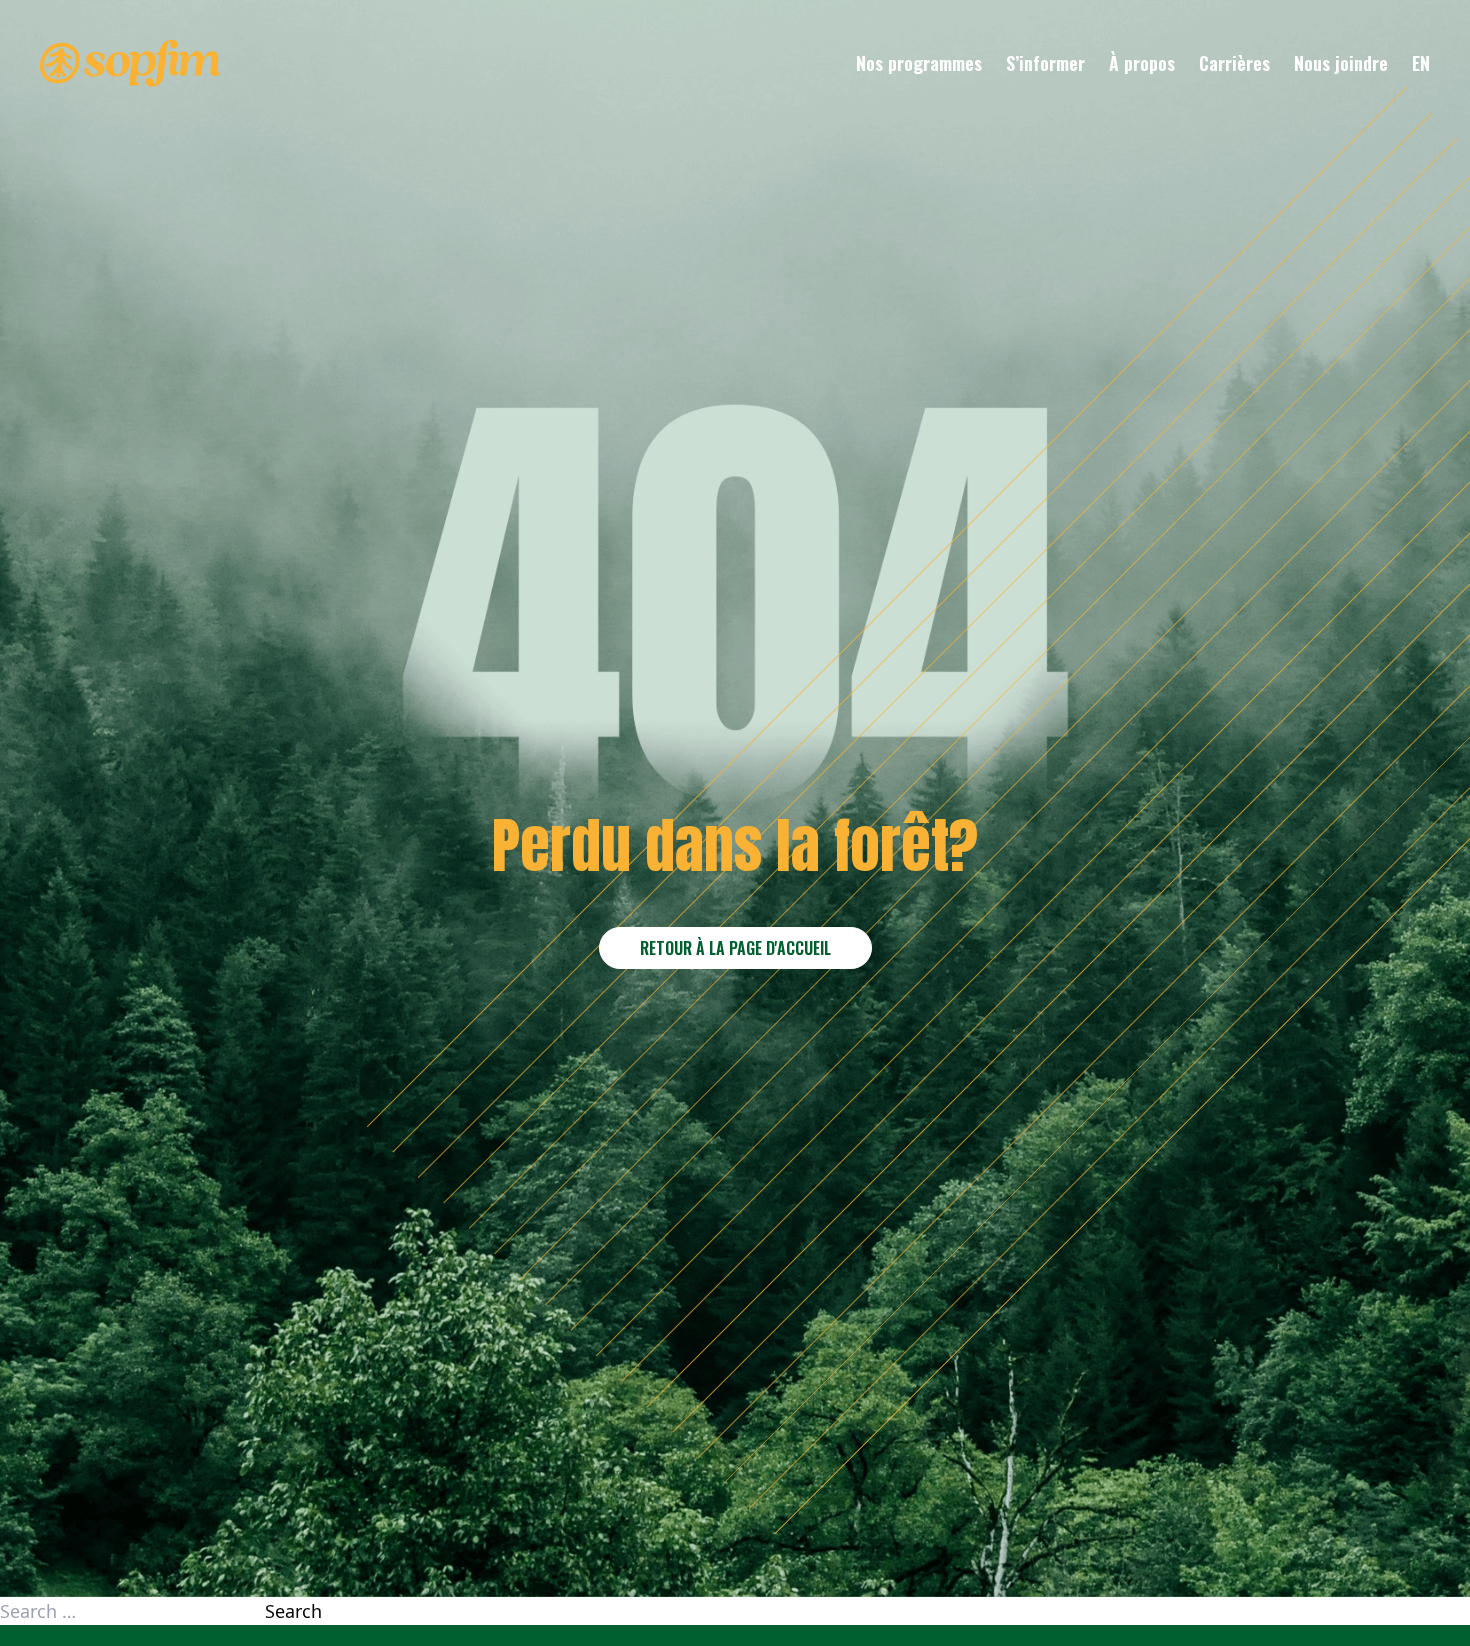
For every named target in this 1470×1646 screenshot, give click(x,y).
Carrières (1234, 63)
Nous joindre (1341, 63)
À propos (1142, 63)
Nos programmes (919, 63)
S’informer (1045, 63)
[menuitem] (1421, 63)
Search (293, 1611)
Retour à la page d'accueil (735, 948)
